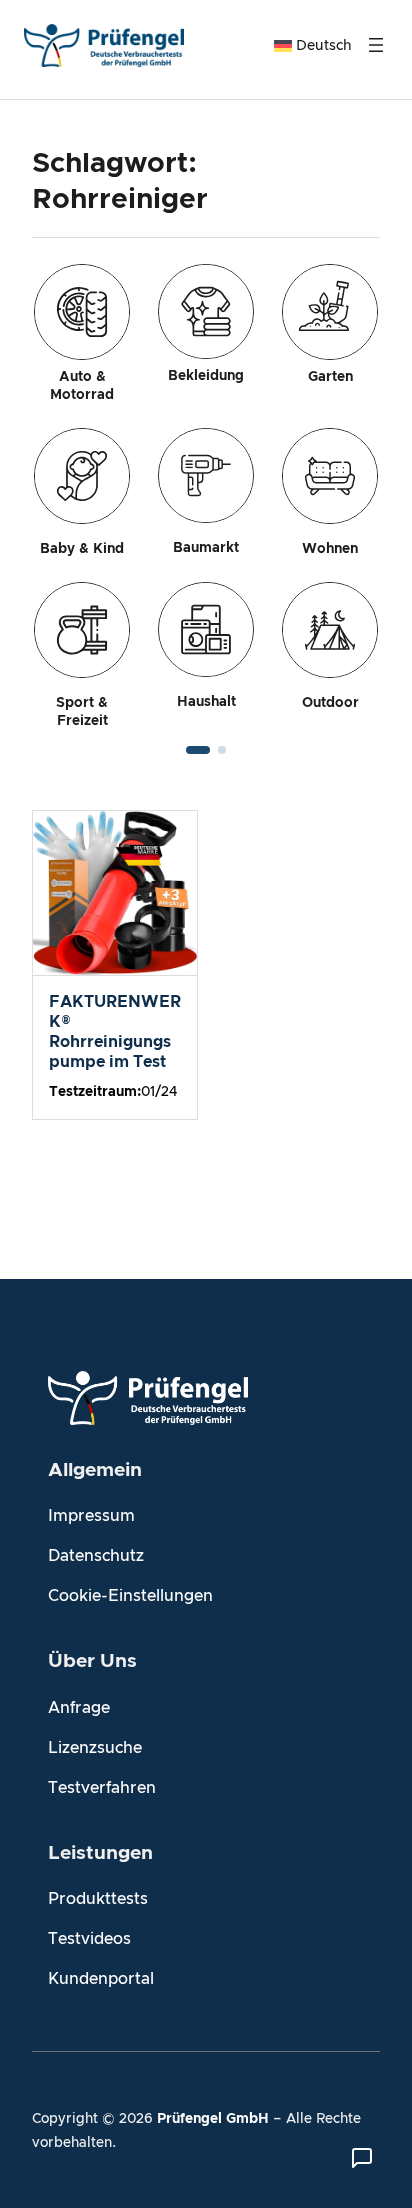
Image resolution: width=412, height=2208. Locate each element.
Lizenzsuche (95, 1748)
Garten (330, 377)
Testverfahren (102, 1788)
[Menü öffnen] (376, 45)
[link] (206, 497)
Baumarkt (206, 548)
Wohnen (330, 549)
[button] (198, 750)
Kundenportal (101, 1979)
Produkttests (98, 1899)
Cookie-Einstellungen (130, 1596)
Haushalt (206, 702)
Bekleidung (206, 376)
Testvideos (89, 1939)
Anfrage (79, 1708)
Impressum (91, 1516)
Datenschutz (96, 1556)
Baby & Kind (82, 549)
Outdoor (330, 703)
